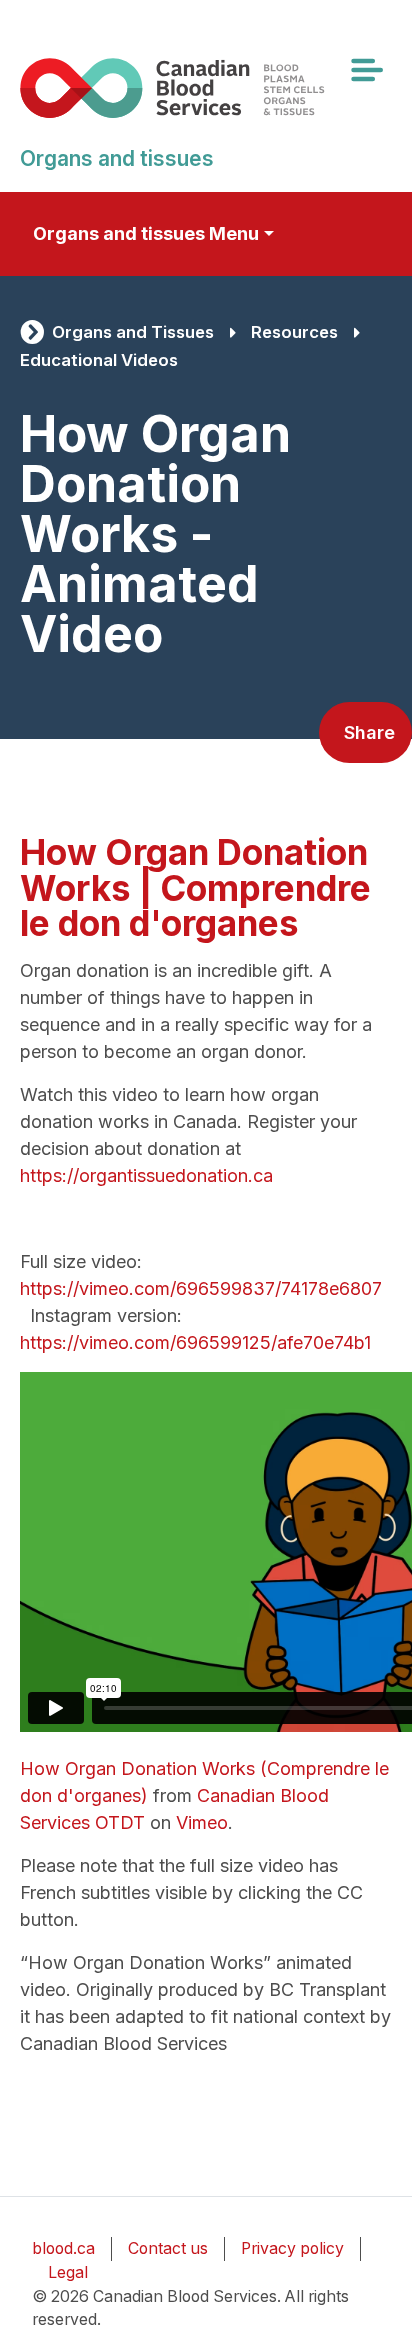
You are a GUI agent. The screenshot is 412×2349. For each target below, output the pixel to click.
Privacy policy (292, 2248)
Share (369, 732)
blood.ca (63, 2248)
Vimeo (202, 1822)
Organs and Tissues (133, 332)
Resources (294, 332)
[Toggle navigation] (366, 70)
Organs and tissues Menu (146, 233)
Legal (68, 2272)
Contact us (168, 2248)
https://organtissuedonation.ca (146, 1175)
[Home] (198, 87)
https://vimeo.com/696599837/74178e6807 (201, 1288)
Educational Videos (99, 360)
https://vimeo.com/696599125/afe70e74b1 (195, 1342)
